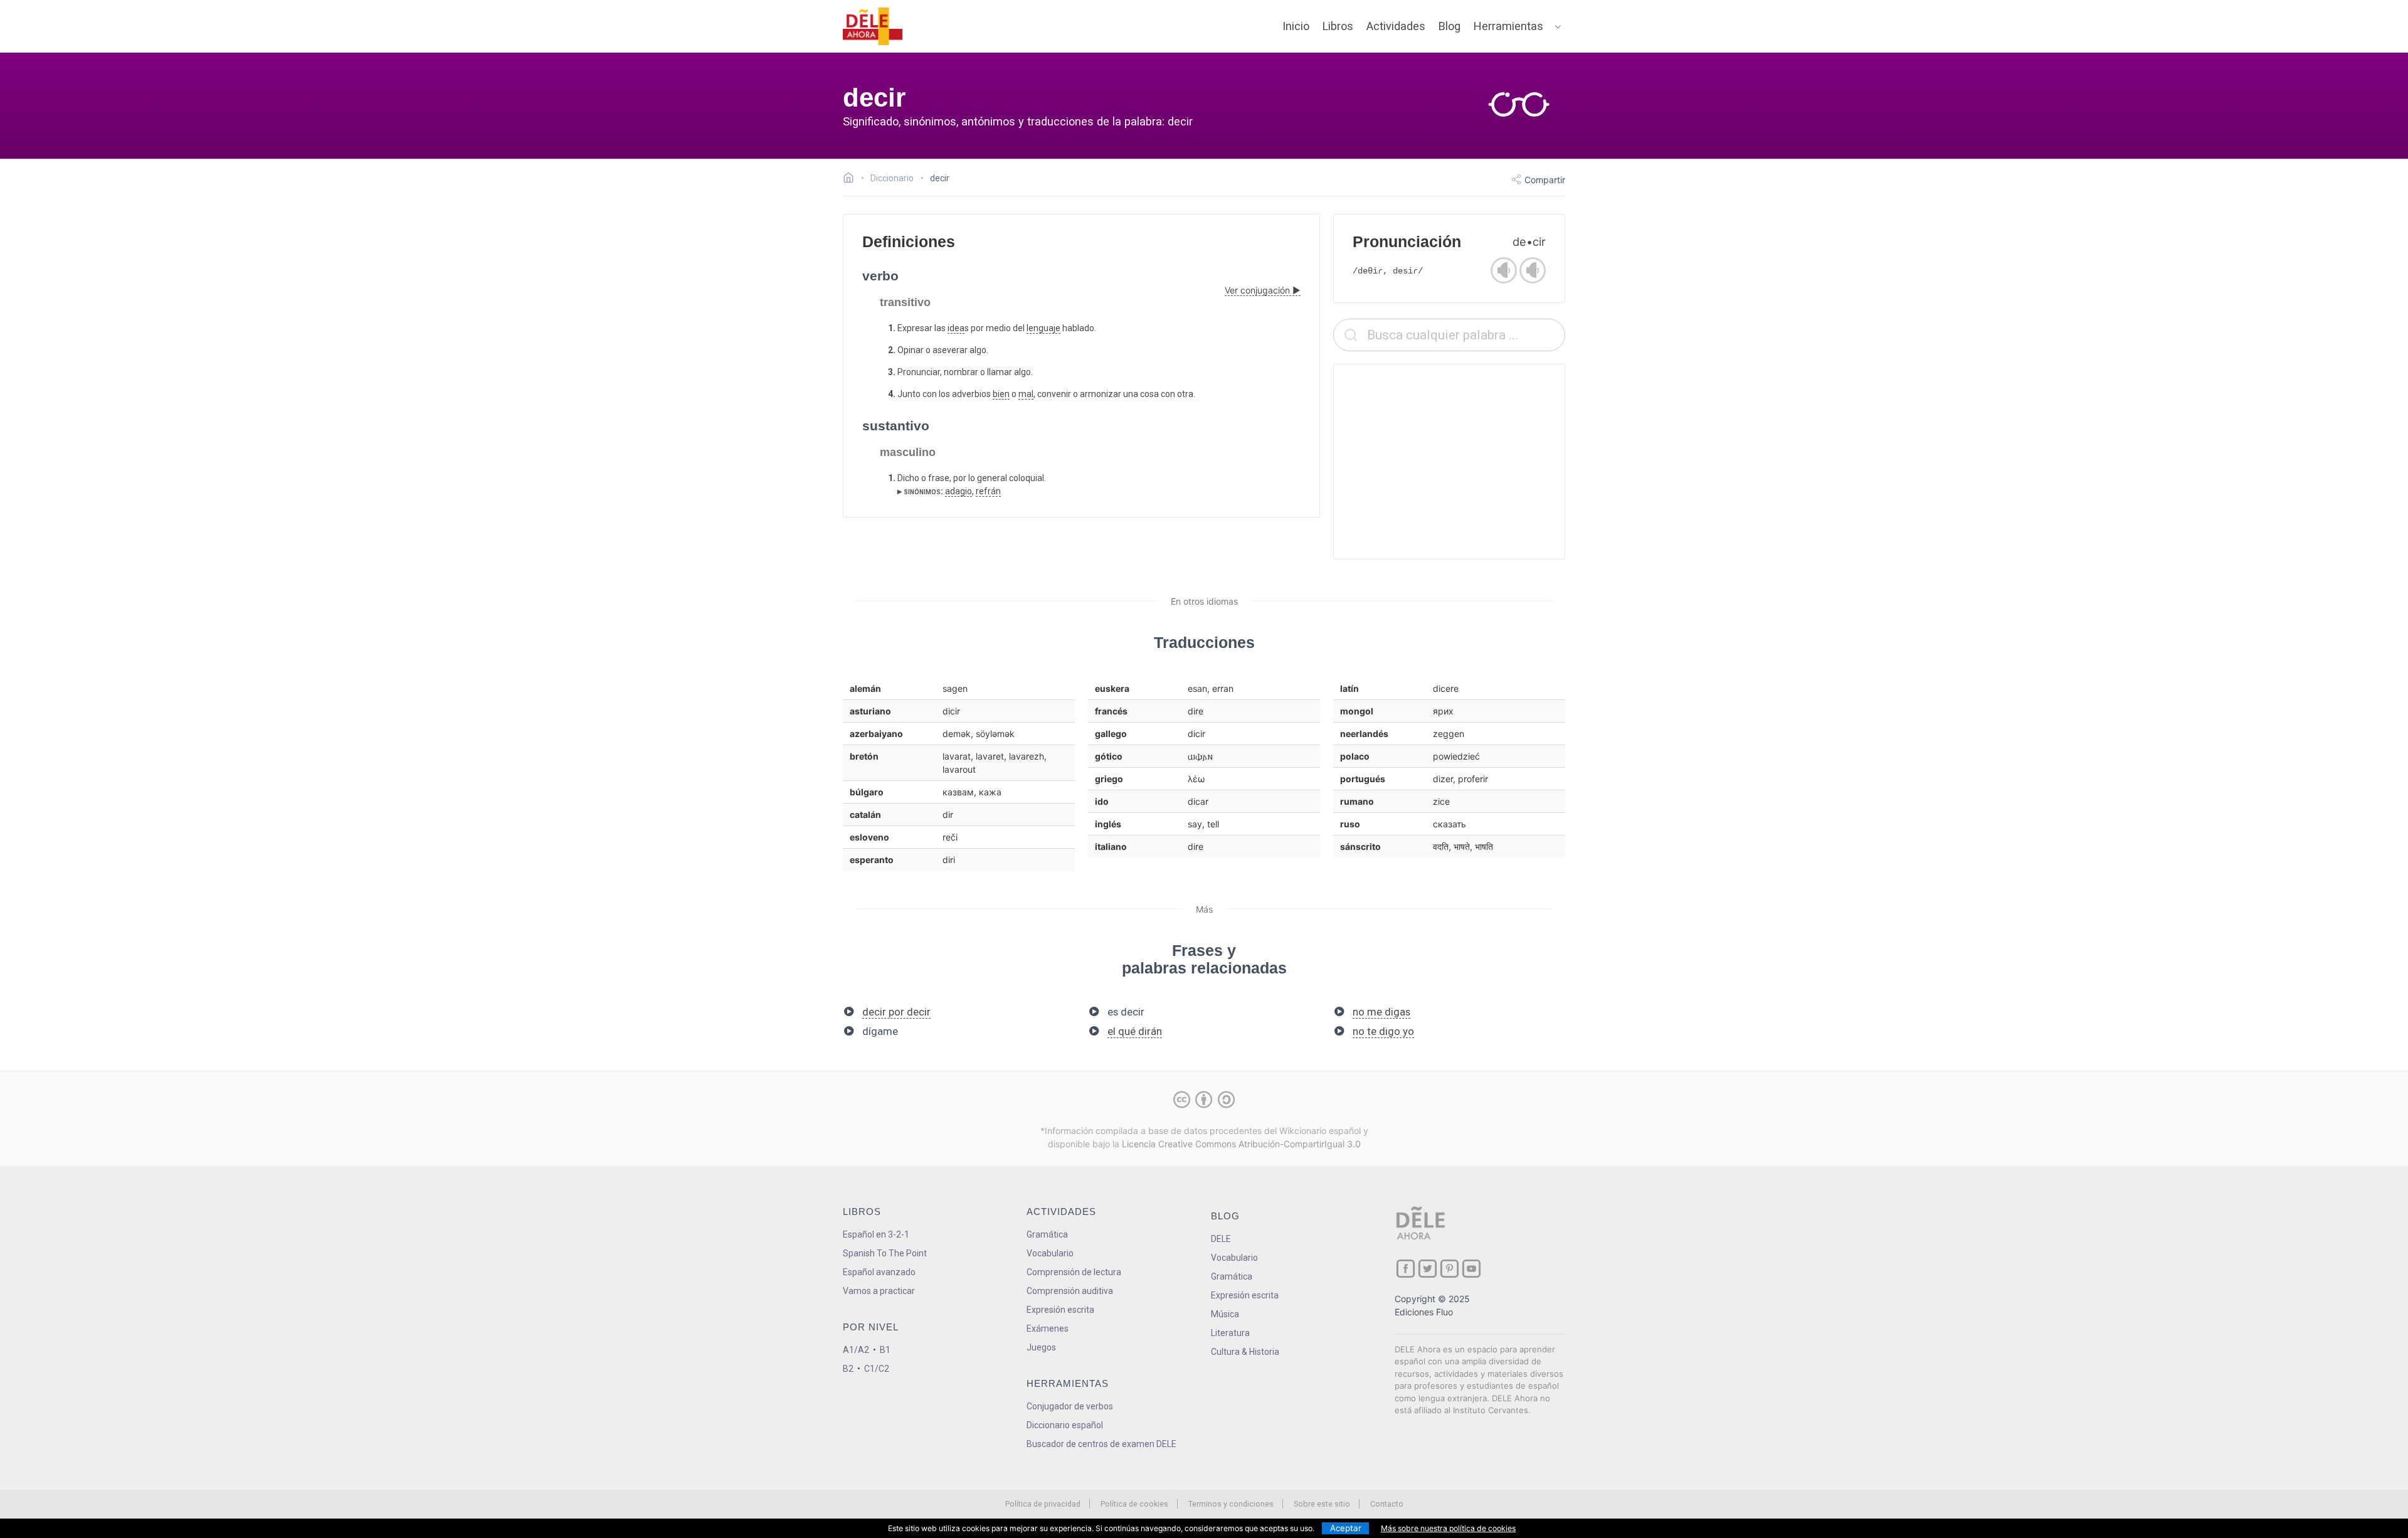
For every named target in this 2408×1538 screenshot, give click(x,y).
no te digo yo (1383, 1031)
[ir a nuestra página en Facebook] (1406, 1269)
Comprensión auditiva (1070, 1291)
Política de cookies (1134, 1504)
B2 (848, 1369)
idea (956, 328)
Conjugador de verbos (1070, 1406)
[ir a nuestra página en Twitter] (1428, 1269)
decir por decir (896, 1012)
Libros (1338, 26)
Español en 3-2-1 (876, 1234)
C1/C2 (877, 1369)
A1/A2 (856, 1350)
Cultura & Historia (1245, 1352)
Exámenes (1048, 1329)
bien (1001, 394)
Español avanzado (879, 1272)
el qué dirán (1135, 1031)
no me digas (1381, 1012)
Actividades (1396, 26)
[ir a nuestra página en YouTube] (1471, 1269)
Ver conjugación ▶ (1263, 290)
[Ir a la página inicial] (852, 179)
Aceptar (1346, 1528)
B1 (885, 1350)
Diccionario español (1065, 1425)
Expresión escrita (1060, 1310)
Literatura (1230, 1333)
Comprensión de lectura (1074, 1272)
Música (1225, 1314)
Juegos (1041, 1347)
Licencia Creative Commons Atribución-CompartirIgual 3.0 (1241, 1144)
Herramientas (1508, 26)
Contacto (1387, 1504)
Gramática (1047, 1234)
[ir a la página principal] (873, 26)
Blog (1450, 26)
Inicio (1296, 26)
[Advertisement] (1449, 462)
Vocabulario (1050, 1253)
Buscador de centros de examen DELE (1101, 1444)
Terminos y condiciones (1231, 1504)
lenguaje (1043, 328)
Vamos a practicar (879, 1291)
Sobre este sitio (1322, 1504)
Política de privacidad (1043, 1504)
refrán (988, 491)
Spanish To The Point (885, 1253)
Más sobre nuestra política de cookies (1448, 1528)
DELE (1221, 1239)
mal (1026, 394)
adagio (958, 491)
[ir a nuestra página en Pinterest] (1450, 1269)
